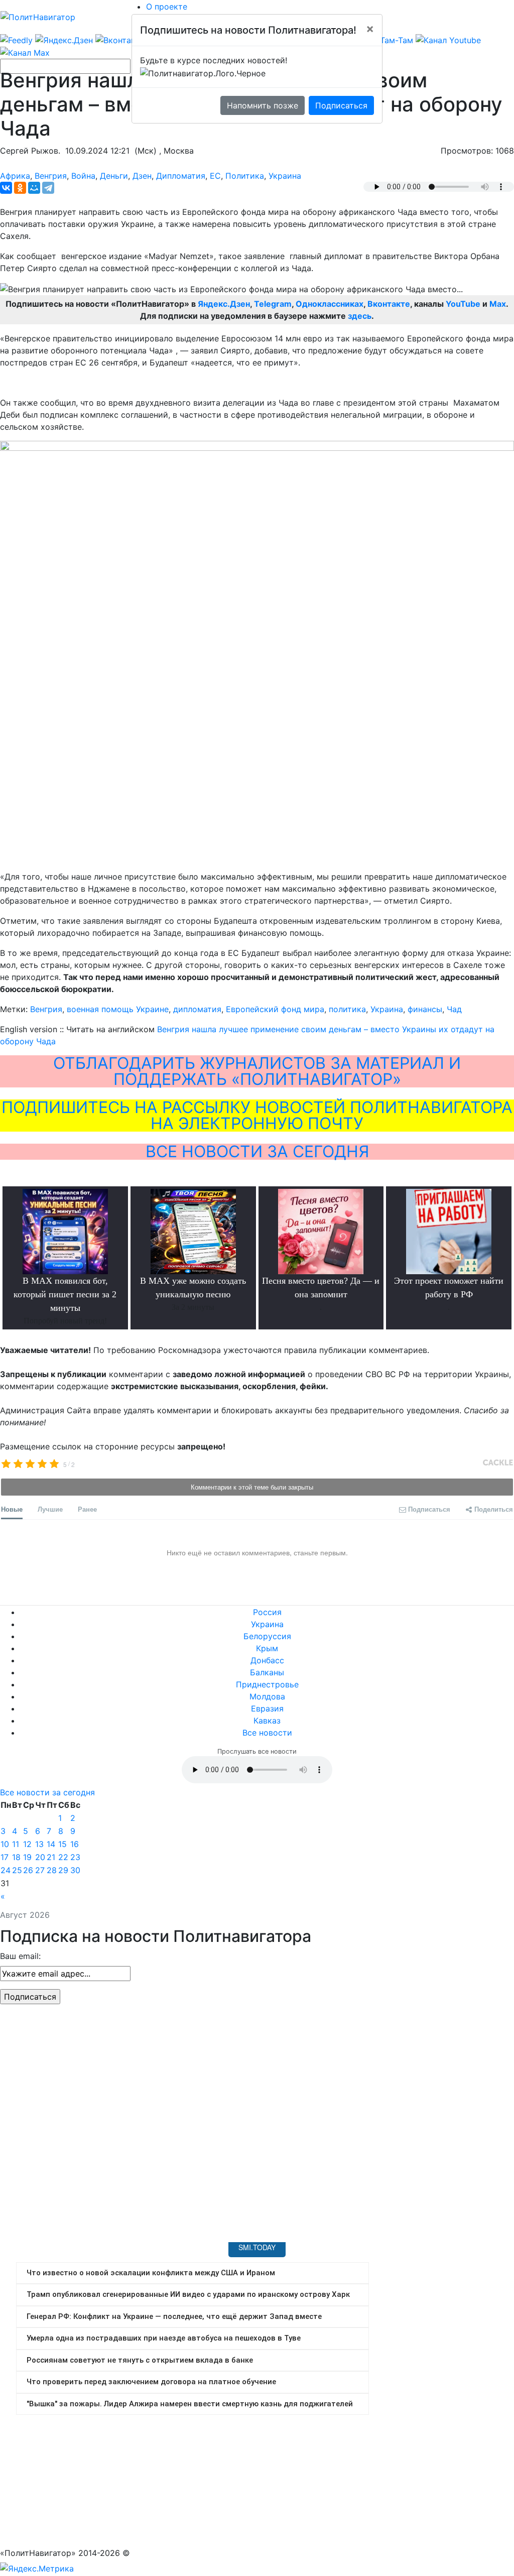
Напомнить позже (263, 105)
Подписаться (341, 105)
